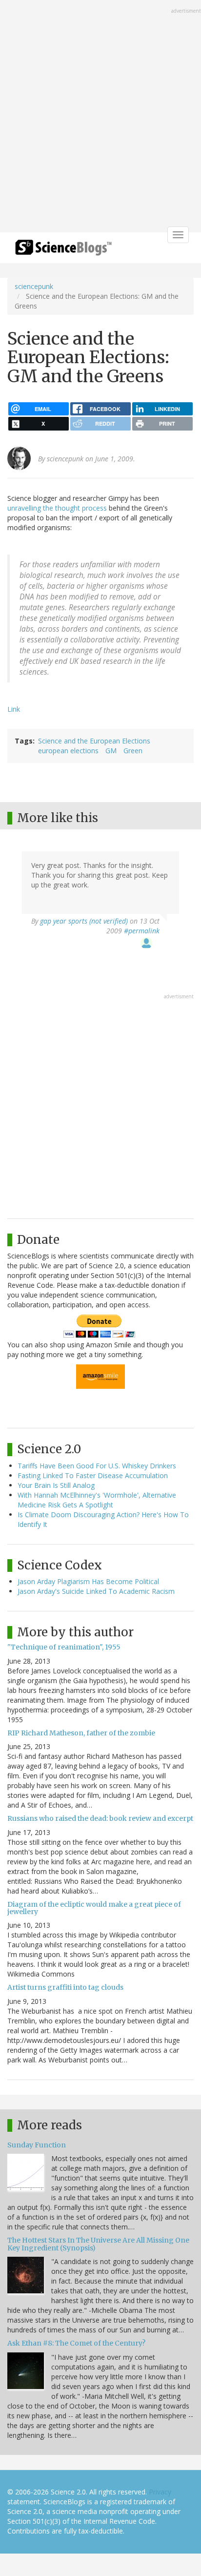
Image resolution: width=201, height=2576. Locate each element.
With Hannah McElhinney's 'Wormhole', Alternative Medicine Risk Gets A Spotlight (97, 1500)
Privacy (160, 2492)
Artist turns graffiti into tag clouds (65, 1987)
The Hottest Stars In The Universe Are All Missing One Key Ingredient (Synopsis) (98, 2244)
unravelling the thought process (57, 508)
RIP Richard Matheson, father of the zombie (81, 1733)
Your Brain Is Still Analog (56, 1485)
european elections (68, 751)
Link (14, 709)
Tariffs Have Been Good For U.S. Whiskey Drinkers (97, 1466)
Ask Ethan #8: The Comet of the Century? (76, 2343)
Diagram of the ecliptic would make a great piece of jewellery (94, 1908)
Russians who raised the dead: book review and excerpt (100, 1818)
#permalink (142, 931)
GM (111, 751)
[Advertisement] (100, 117)
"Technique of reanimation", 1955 (64, 1647)
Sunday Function (37, 2145)
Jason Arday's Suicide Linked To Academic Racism (96, 1591)
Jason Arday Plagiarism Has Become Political (88, 1581)
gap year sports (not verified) (84, 921)
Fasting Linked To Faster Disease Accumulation (93, 1475)
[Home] (63, 251)
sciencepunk (34, 286)
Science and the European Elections (94, 741)
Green (133, 751)
